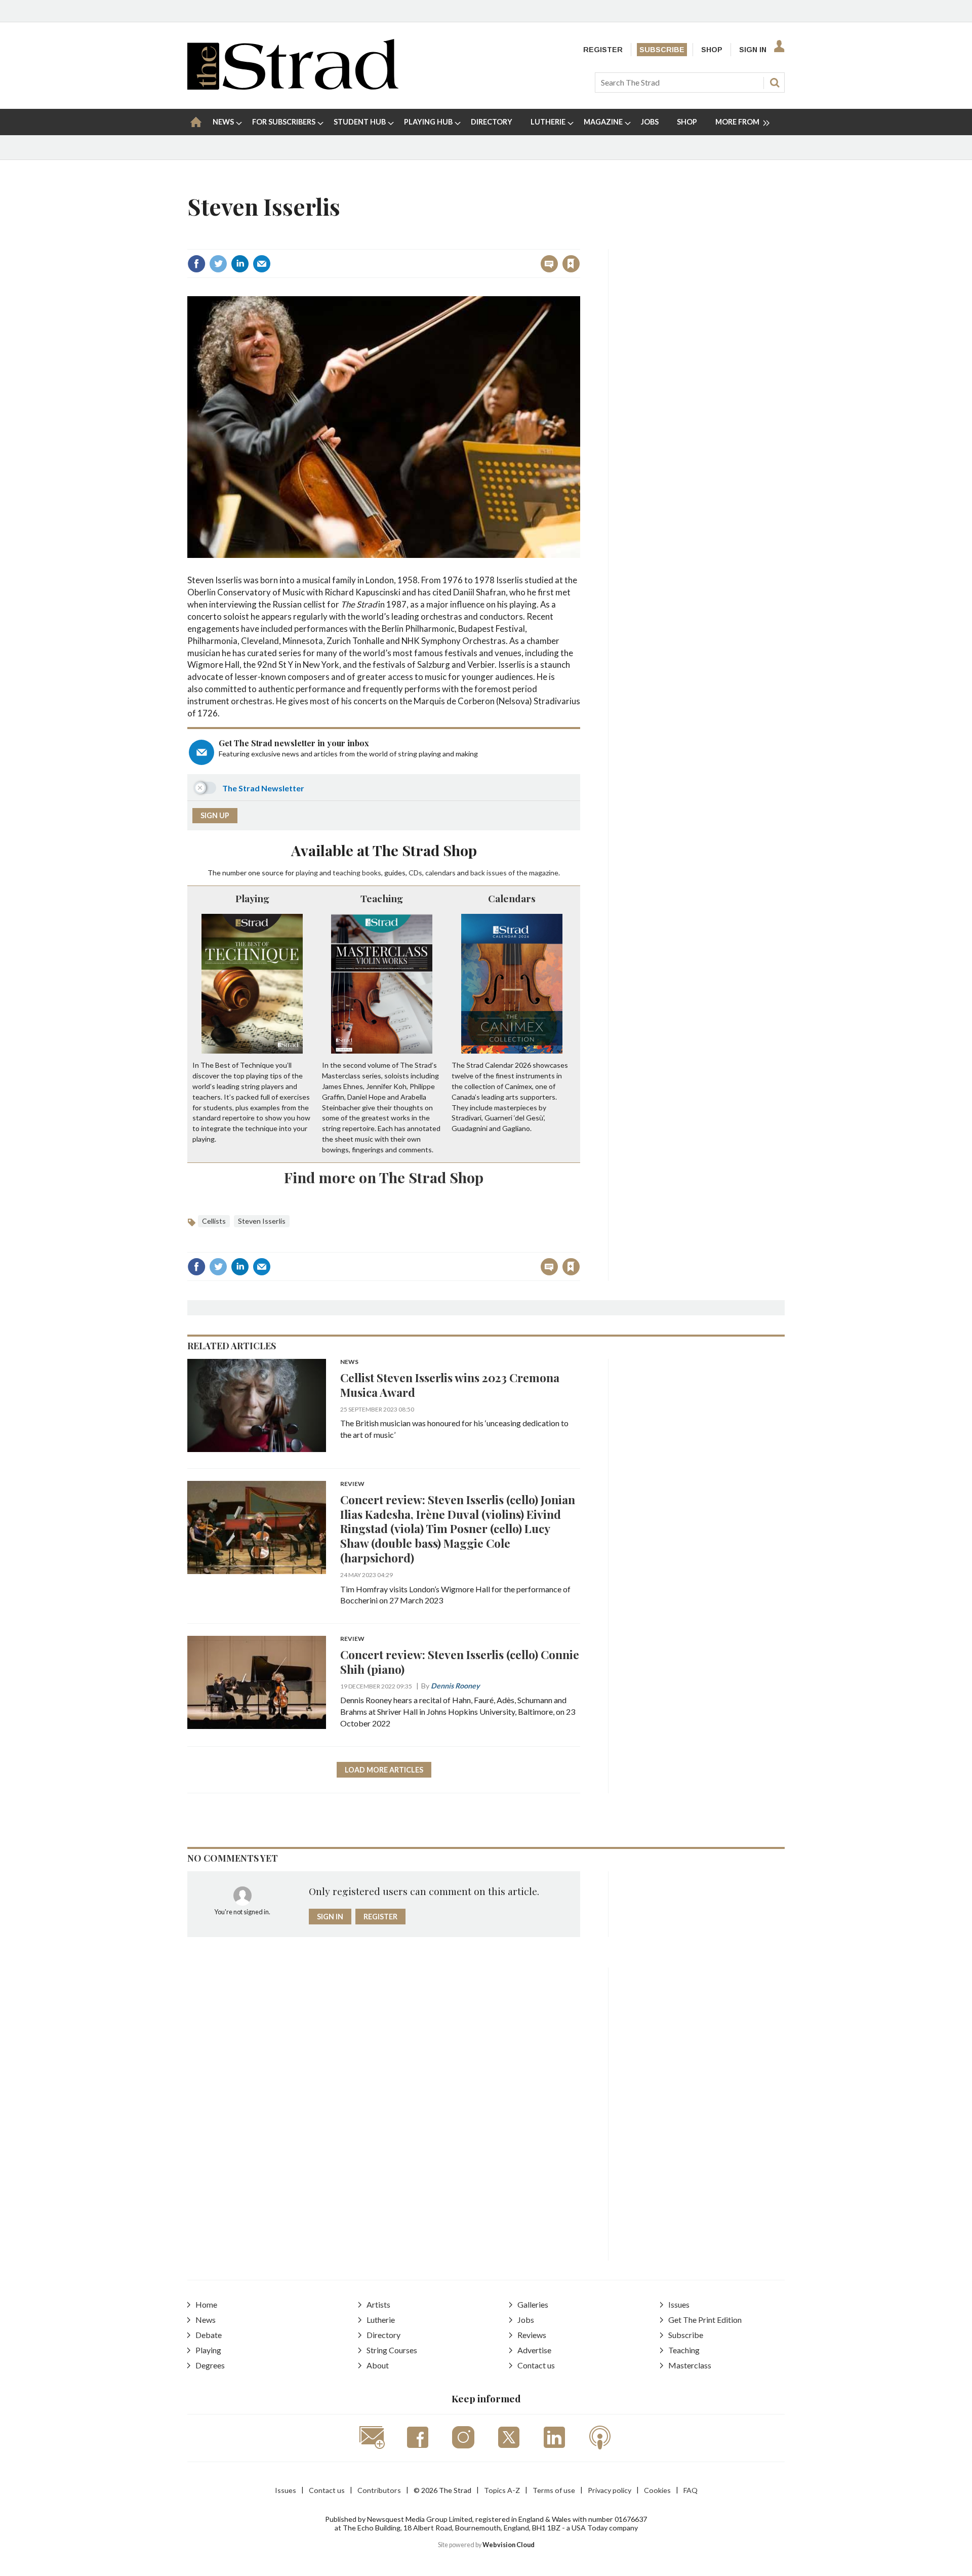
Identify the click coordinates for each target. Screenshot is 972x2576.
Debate (209, 2335)
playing (307, 873)
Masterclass (690, 2365)
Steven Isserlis (262, 1221)
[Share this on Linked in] (240, 264)
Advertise (534, 2350)
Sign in (445, 242)
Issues (679, 2304)
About (378, 2365)
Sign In (753, 50)
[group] (738, 122)
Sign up (215, 815)
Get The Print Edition (705, 2320)
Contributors (379, 2490)
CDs (415, 873)
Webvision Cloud (509, 2545)
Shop (712, 50)
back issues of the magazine (514, 873)
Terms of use (554, 2490)
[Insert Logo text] (293, 86)
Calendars (512, 898)
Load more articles (384, 1770)
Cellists (214, 1221)
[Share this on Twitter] (218, 264)
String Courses (392, 2350)
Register (603, 50)
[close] (579, 242)
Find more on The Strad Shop (384, 1177)
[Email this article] (262, 264)
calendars (440, 873)
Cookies (657, 2490)
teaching (347, 873)
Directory (383, 2335)
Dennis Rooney (455, 1686)
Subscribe (662, 50)
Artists (378, 2304)
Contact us (536, 2365)
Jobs (526, 2320)
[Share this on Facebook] (196, 264)
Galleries (533, 2304)
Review (352, 1484)
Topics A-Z (502, 2490)
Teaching (382, 898)
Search (775, 83)
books (372, 873)
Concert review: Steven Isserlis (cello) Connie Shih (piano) (460, 1662)
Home (206, 2304)
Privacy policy (610, 2490)
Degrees (210, 2365)
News (349, 1362)
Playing (252, 898)
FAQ (691, 2490)
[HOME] (196, 122)
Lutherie (381, 2320)
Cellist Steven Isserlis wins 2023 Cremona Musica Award (450, 1385)
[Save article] (571, 264)
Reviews (532, 2335)
